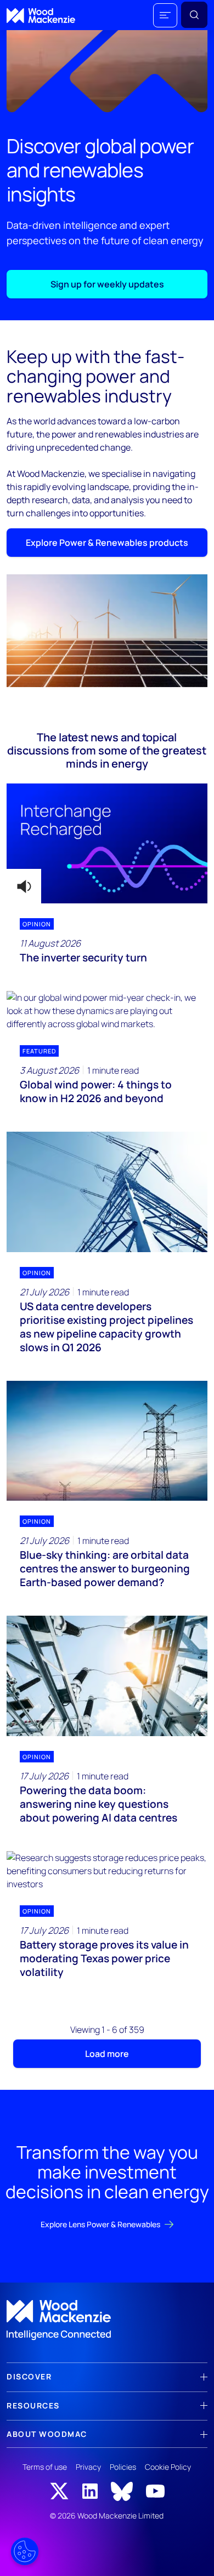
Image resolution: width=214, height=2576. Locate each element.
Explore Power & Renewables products (107, 543)
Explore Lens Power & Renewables (100, 2224)
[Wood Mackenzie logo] (41, 16)
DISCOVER (29, 2376)
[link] (107, 2320)
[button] (165, 15)
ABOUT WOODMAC (47, 2434)
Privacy (88, 2467)
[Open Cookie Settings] (25, 2551)
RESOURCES (33, 2405)
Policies (123, 2467)
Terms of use (45, 2467)
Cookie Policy (168, 2467)
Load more (107, 2054)
